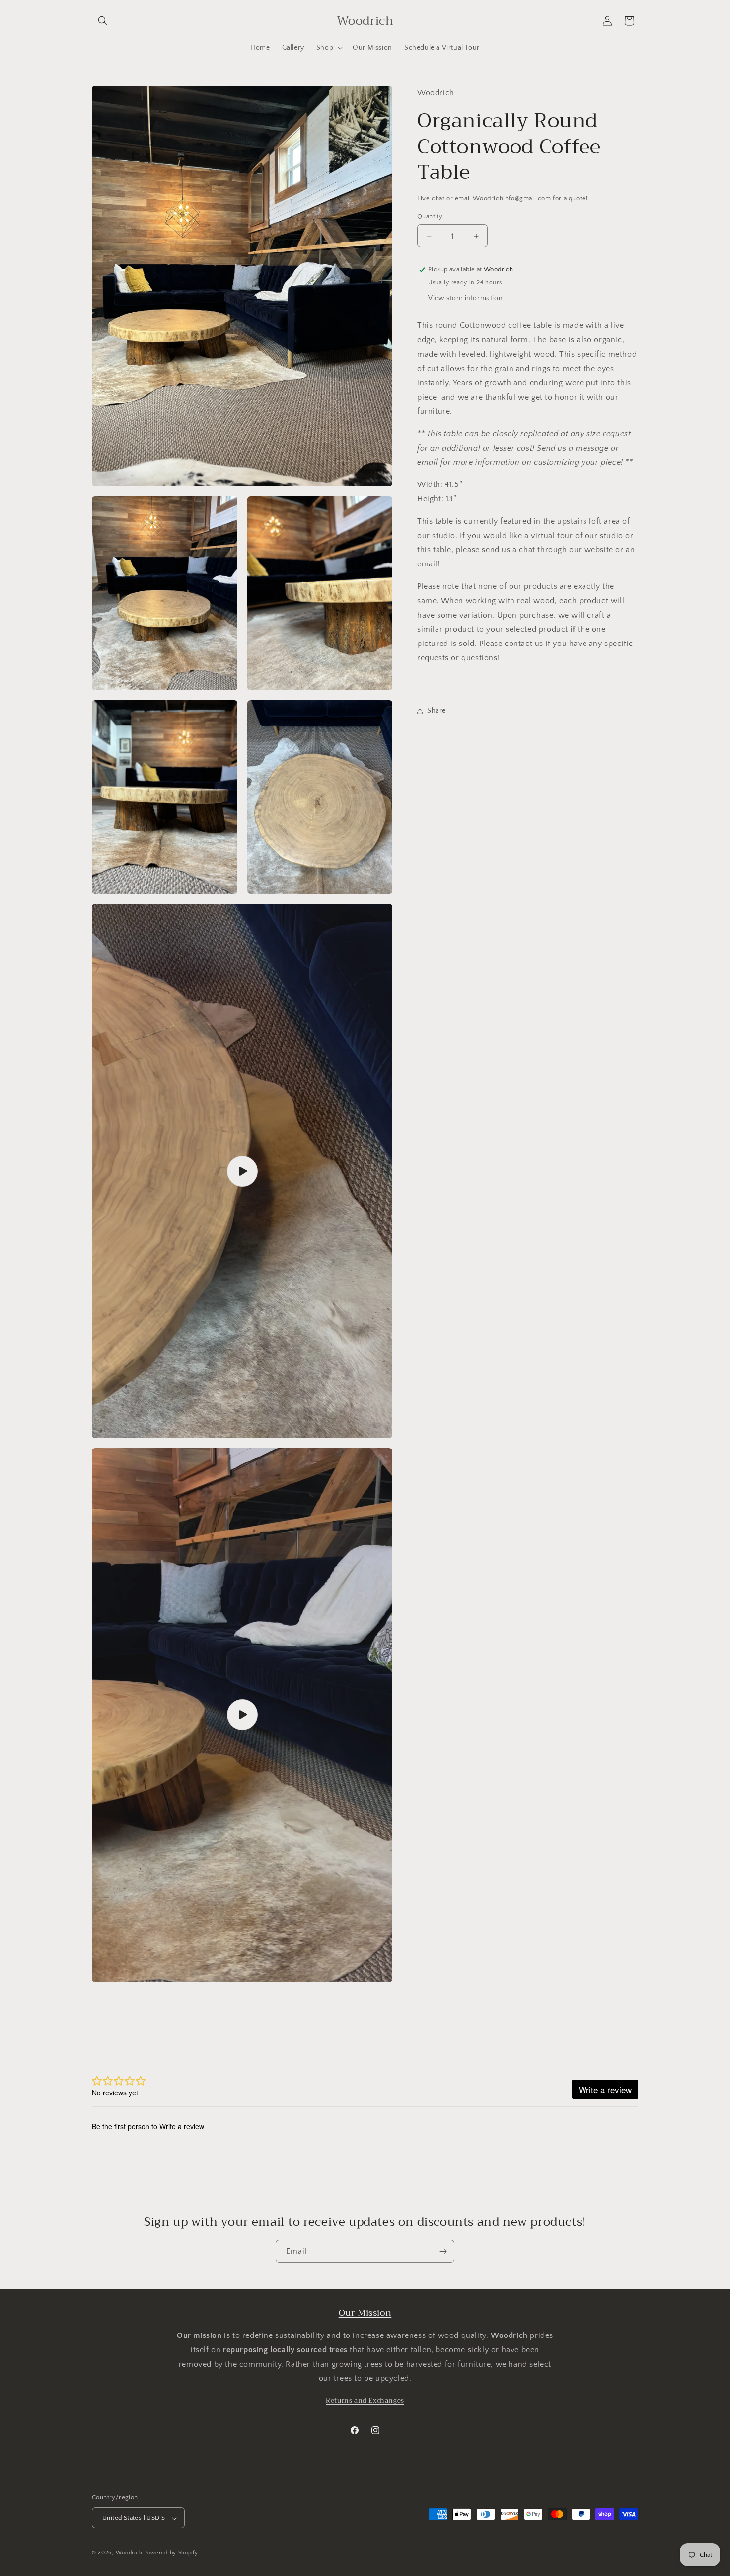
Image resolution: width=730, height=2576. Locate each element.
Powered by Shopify (171, 2553)
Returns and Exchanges (365, 2400)
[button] (103, 21)
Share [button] (437, 711)
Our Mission (365, 2313)
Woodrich (129, 2553)
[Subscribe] (443, 2251)
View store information (465, 298)
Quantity (430, 216)
